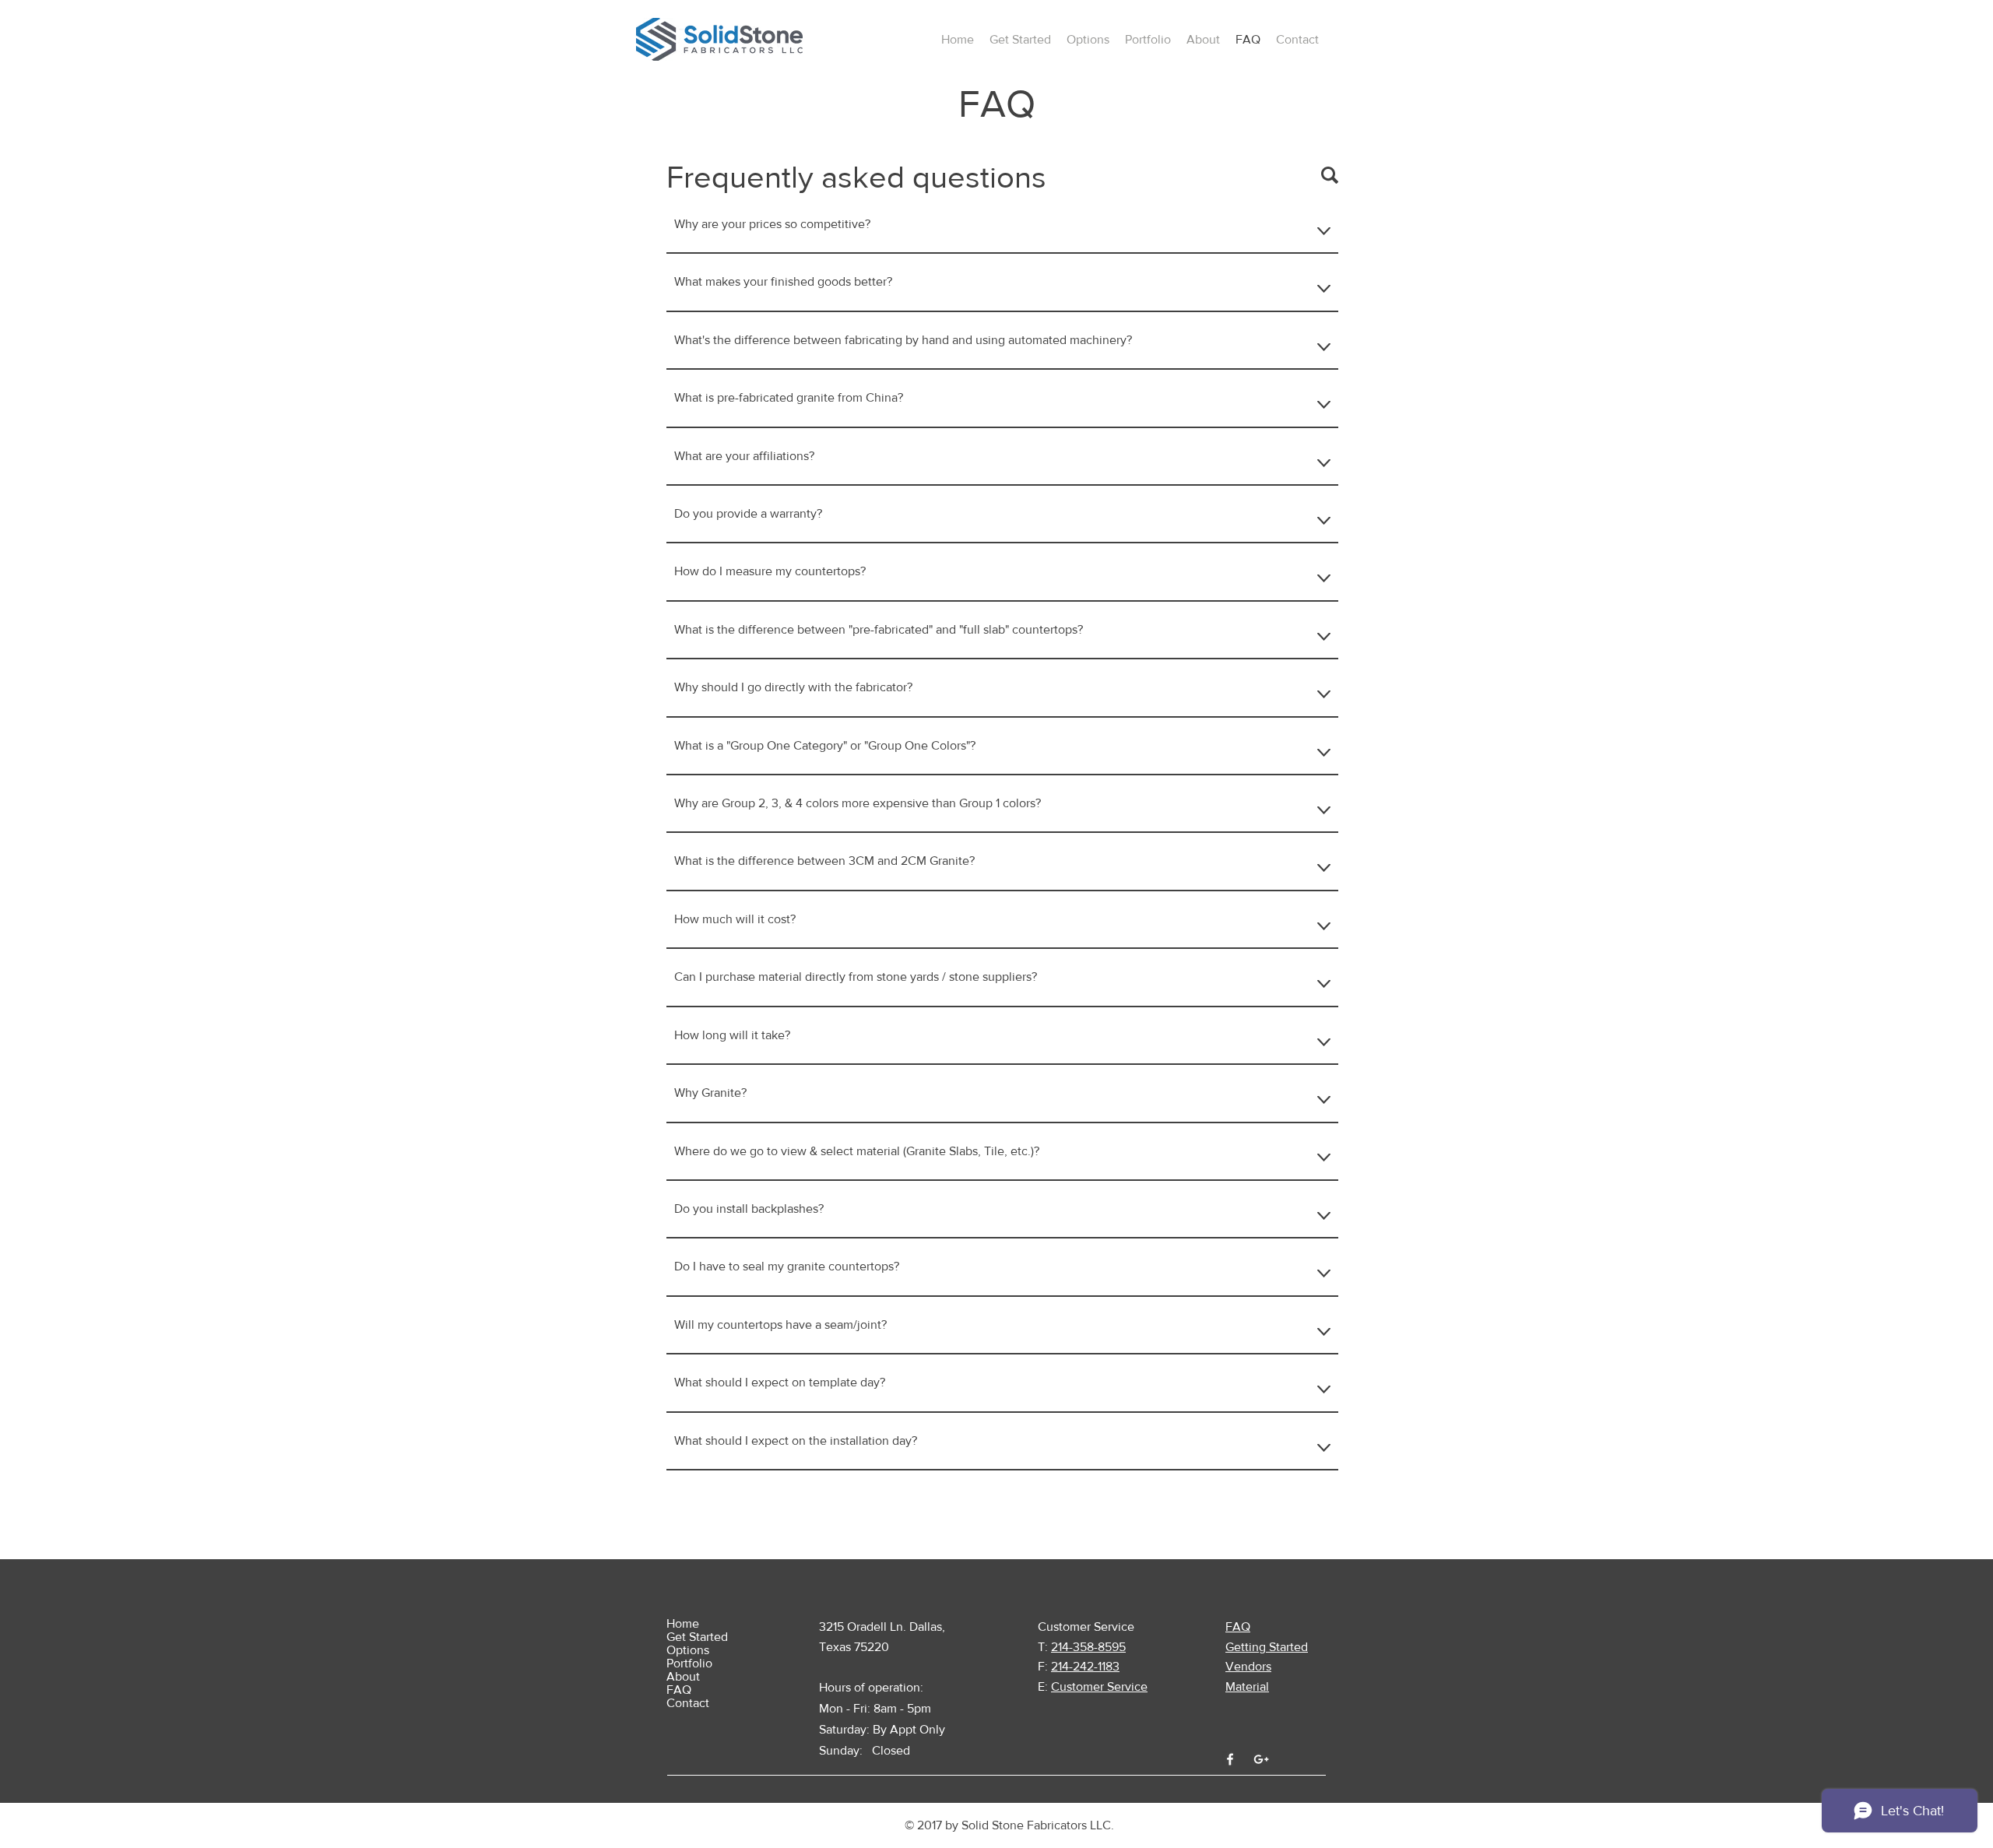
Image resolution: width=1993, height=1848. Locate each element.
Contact (688, 1703)
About (683, 1676)
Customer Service (1099, 1686)
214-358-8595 (1088, 1647)
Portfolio (689, 1663)
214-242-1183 (1085, 1666)
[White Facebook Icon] (1230, 1759)
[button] (1020, 40)
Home (683, 1623)
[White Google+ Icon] (1261, 1759)
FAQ (679, 1690)
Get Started (697, 1637)
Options (688, 1650)
